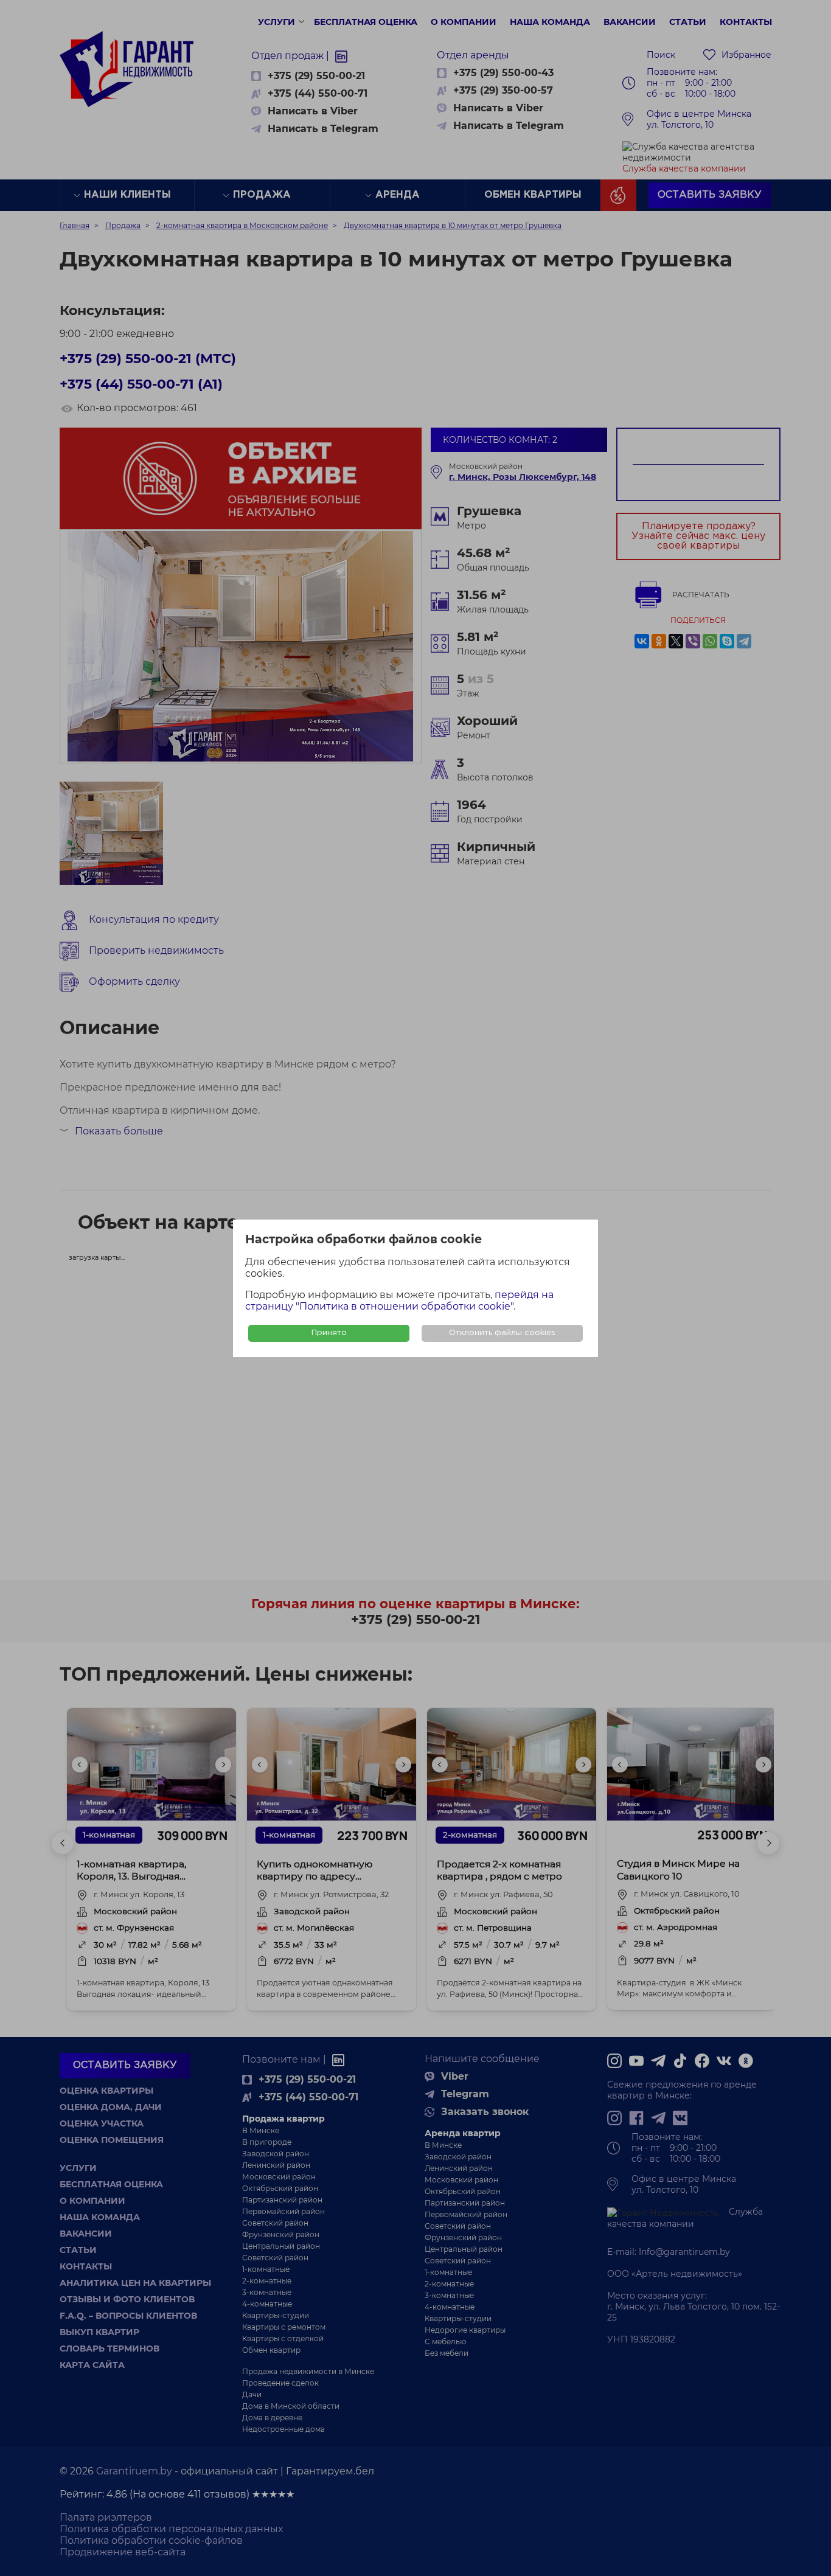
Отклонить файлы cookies (502, 1333)
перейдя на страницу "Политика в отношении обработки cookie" (399, 1300)
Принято (329, 1333)
